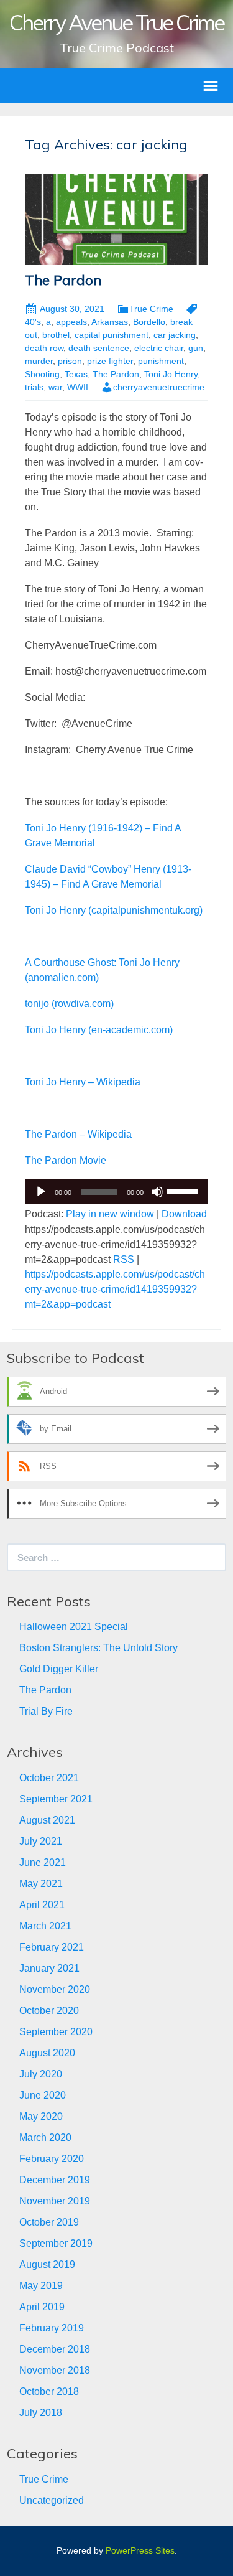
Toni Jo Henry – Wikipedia (83, 1082)
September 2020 (56, 2032)
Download (184, 1214)
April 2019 (42, 2307)
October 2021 (49, 1778)
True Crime (151, 309)
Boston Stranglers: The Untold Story (98, 1648)
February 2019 (52, 2328)
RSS (124, 1259)
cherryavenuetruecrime (159, 387)
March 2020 (45, 2138)
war (55, 387)
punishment (161, 361)
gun (196, 348)
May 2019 (41, 2286)
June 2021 (43, 1862)
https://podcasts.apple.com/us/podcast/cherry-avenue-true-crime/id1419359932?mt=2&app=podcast (115, 1289)
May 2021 (41, 1884)
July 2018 (41, 2413)
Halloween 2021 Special (74, 1627)
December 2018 (55, 2349)
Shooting (42, 374)
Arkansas (110, 322)
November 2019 (55, 2201)
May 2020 (41, 2116)
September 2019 (56, 2243)
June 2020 (43, 2095)
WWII (78, 387)
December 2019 (55, 2180)
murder (39, 361)
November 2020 (55, 1989)
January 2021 (49, 1968)
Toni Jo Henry (171, 374)
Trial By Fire (46, 1711)
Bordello (149, 322)
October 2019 (49, 2222)
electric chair (159, 348)
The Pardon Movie (66, 1160)
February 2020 (52, 2159)
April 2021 (42, 1905)
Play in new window (110, 1214)
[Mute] (157, 1192)
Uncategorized (52, 2500)
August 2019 (47, 2265)
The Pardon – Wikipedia (78, 1134)
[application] (116, 1192)
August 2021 (47, 1820)
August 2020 (47, 2053)
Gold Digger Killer (59, 1669)
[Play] (41, 1192)
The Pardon (63, 280)
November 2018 (55, 2370)
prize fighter (110, 361)
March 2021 (45, 1926)
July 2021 (41, 1841)
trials (34, 387)
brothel (56, 335)
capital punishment (112, 335)
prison (70, 361)
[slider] (185, 1191)
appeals (71, 322)
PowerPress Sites (140, 2550)
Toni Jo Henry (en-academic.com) (99, 1030)
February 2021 (52, 1947)
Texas (76, 374)
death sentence (99, 348)
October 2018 (49, 2391)
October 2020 (49, 2011)
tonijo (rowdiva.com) (69, 1004)
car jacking (175, 335)
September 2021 (56, 1799)
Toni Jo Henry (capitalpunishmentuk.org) (114, 910)
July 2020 (41, 2074)
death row (44, 348)
